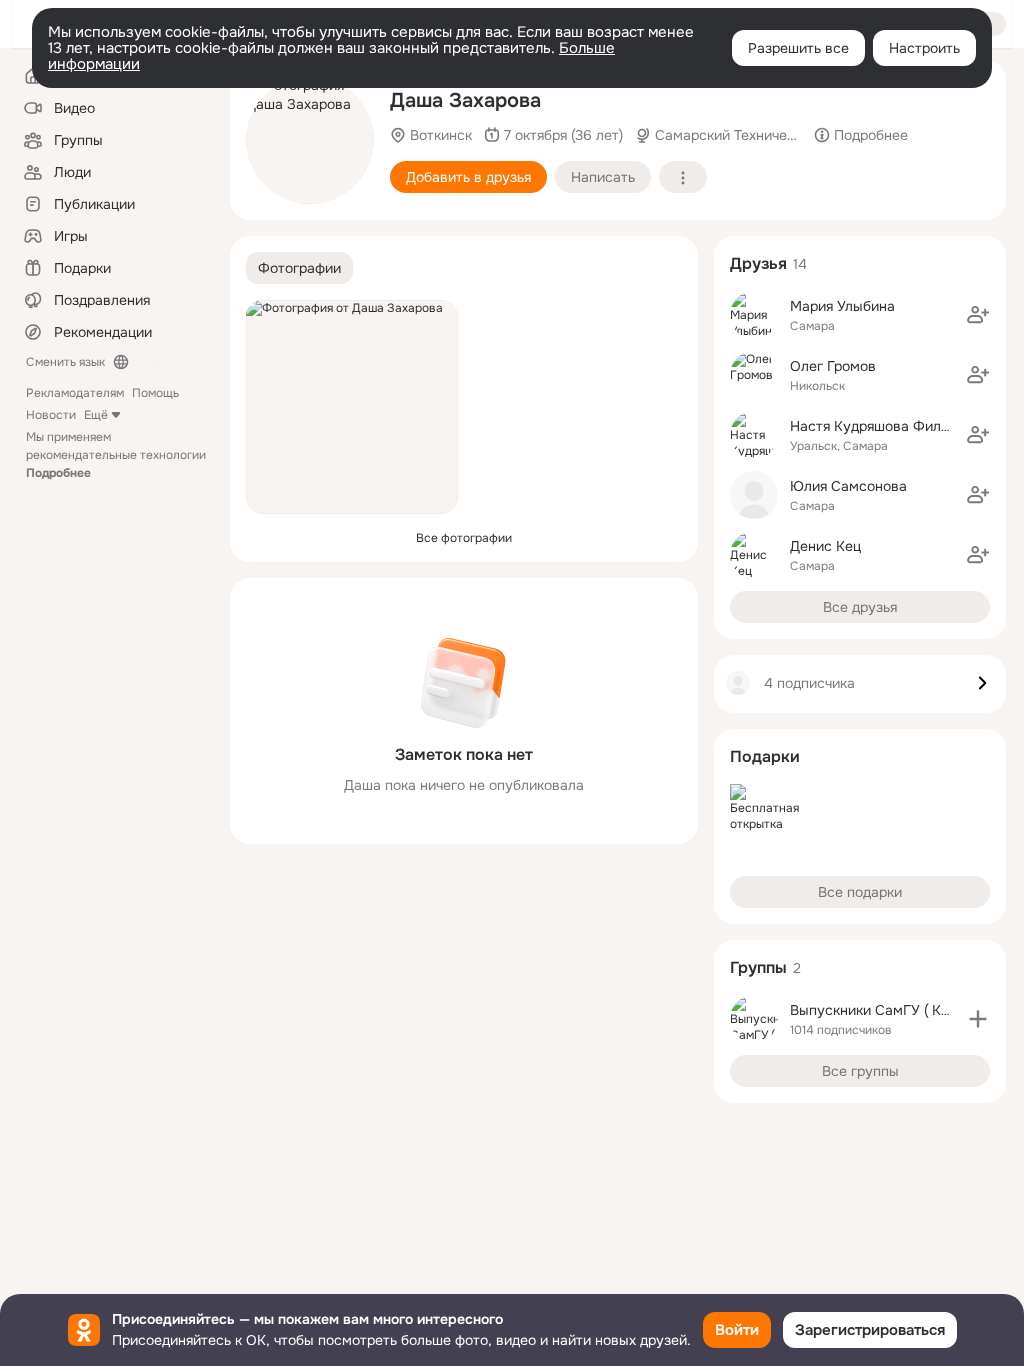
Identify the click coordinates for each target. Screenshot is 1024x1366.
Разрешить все (798, 48)
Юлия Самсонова (848, 486)
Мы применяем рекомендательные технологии (116, 455)
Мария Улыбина (842, 306)
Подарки (765, 756)
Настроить (924, 48)
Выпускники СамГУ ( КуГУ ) (882, 1010)
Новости (51, 415)
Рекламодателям (75, 393)
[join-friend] (978, 315)
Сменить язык (65, 362)
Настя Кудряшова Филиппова (889, 426)
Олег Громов (833, 366)
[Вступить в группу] (978, 1019)
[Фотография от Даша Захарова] (310, 140)
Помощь (155, 393)
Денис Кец (825, 546)
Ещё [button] (96, 415)
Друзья (758, 263)
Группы (758, 967)
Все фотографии (464, 538)
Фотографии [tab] (299, 268)
